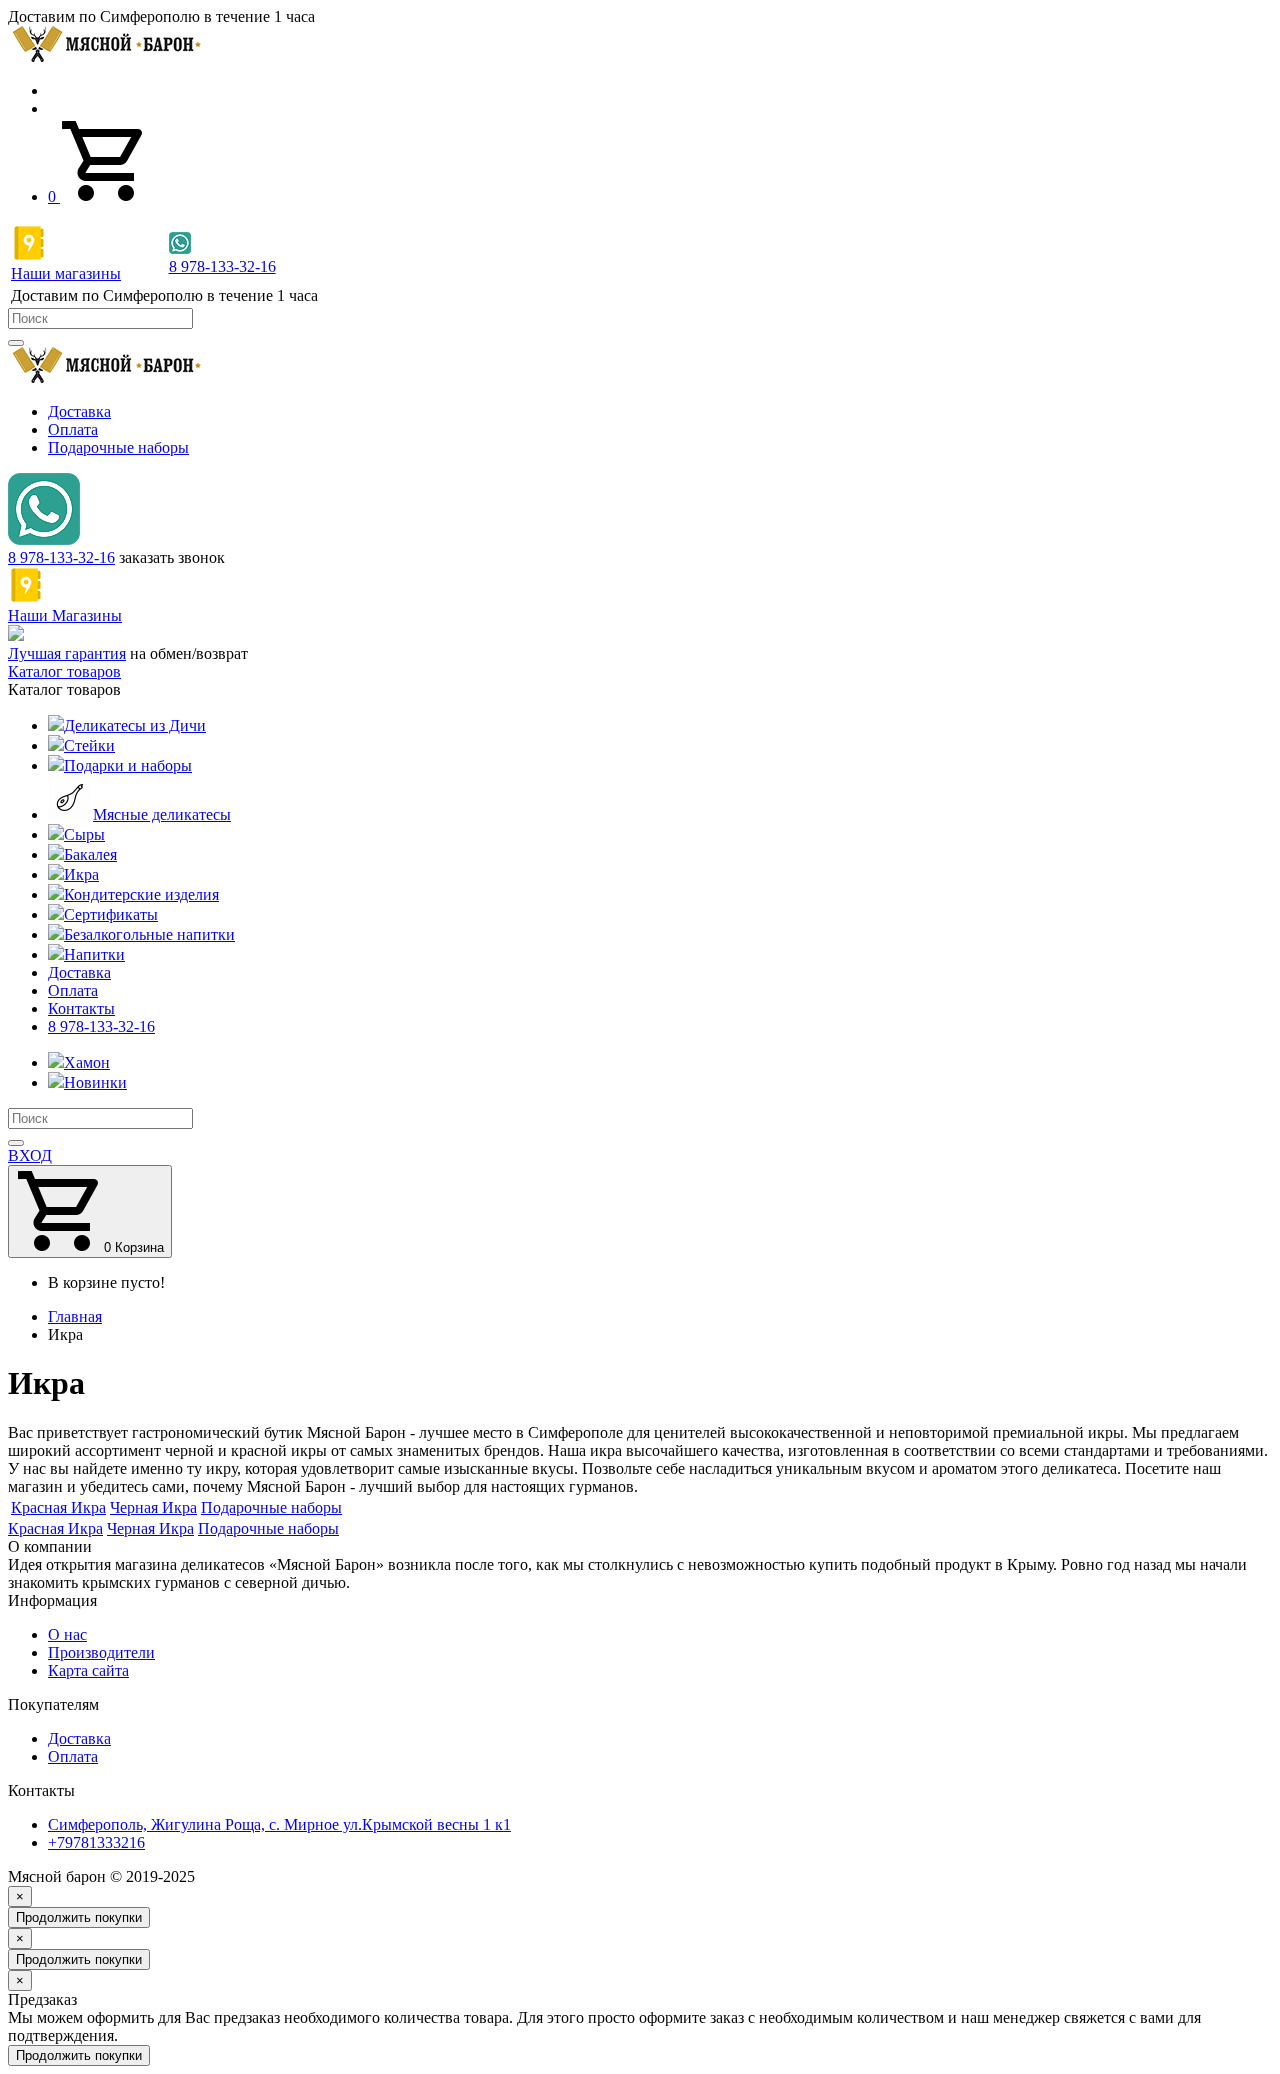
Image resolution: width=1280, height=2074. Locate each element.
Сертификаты (111, 914)
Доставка (79, 411)
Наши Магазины (65, 615)
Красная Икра (55, 1528)
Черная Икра (150, 1528)
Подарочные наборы (118, 447)
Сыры (84, 834)
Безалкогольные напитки (149, 934)
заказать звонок (172, 557)
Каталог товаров (64, 671)
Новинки (95, 1082)
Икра (81, 874)
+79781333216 (96, 1842)
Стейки (89, 745)
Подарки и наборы (128, 765)
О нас (67, 1634)
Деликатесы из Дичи (135, 725)
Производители (101, 1652)
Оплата (73, 429)
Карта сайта (88, 1670)
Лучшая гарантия (67, 653)
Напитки (94, 954)
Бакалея (90, 854)
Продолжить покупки (79, 1917)
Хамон (87, 1062)
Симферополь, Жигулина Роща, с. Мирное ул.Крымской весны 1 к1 (279, 1824)
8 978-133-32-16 (61, 557)
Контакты (81, 1008)
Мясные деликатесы (162, 814)
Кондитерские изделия (141, 894)
